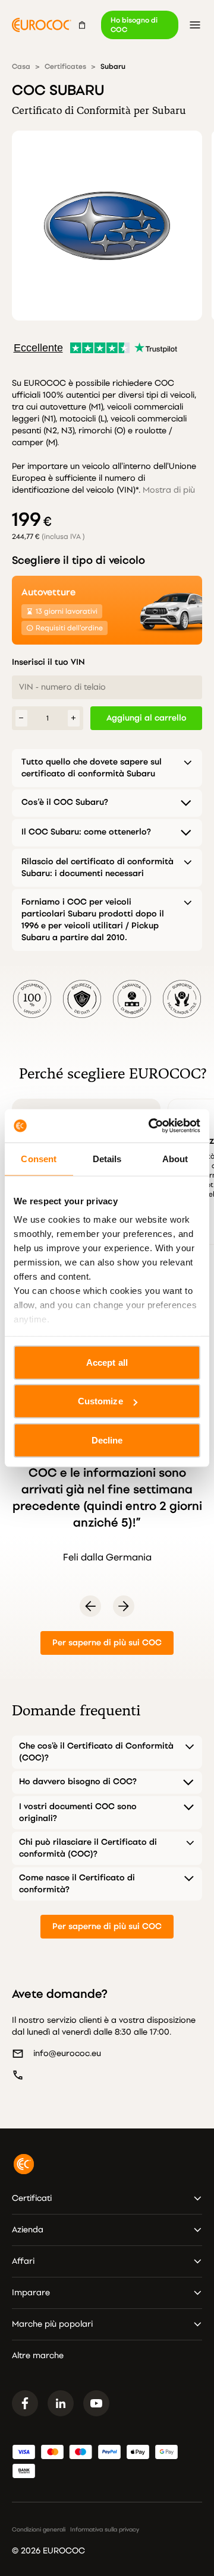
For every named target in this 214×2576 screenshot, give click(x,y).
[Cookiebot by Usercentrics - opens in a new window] (151, 1126)
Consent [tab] (39, 1158)
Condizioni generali (39, 2530)
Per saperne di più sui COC (107, 1643)
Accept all (107, 1362)
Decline (107, 1440)
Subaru (113, 66)
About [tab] (175, 1158)
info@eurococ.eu (67, 2053)
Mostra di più (169, 490)
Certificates (65, 66)
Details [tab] (107, 1158)
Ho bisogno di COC (134, 25)
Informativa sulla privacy (105, 2530)
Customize (100, 1401)
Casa (21, 66)
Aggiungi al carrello (147, 718)
